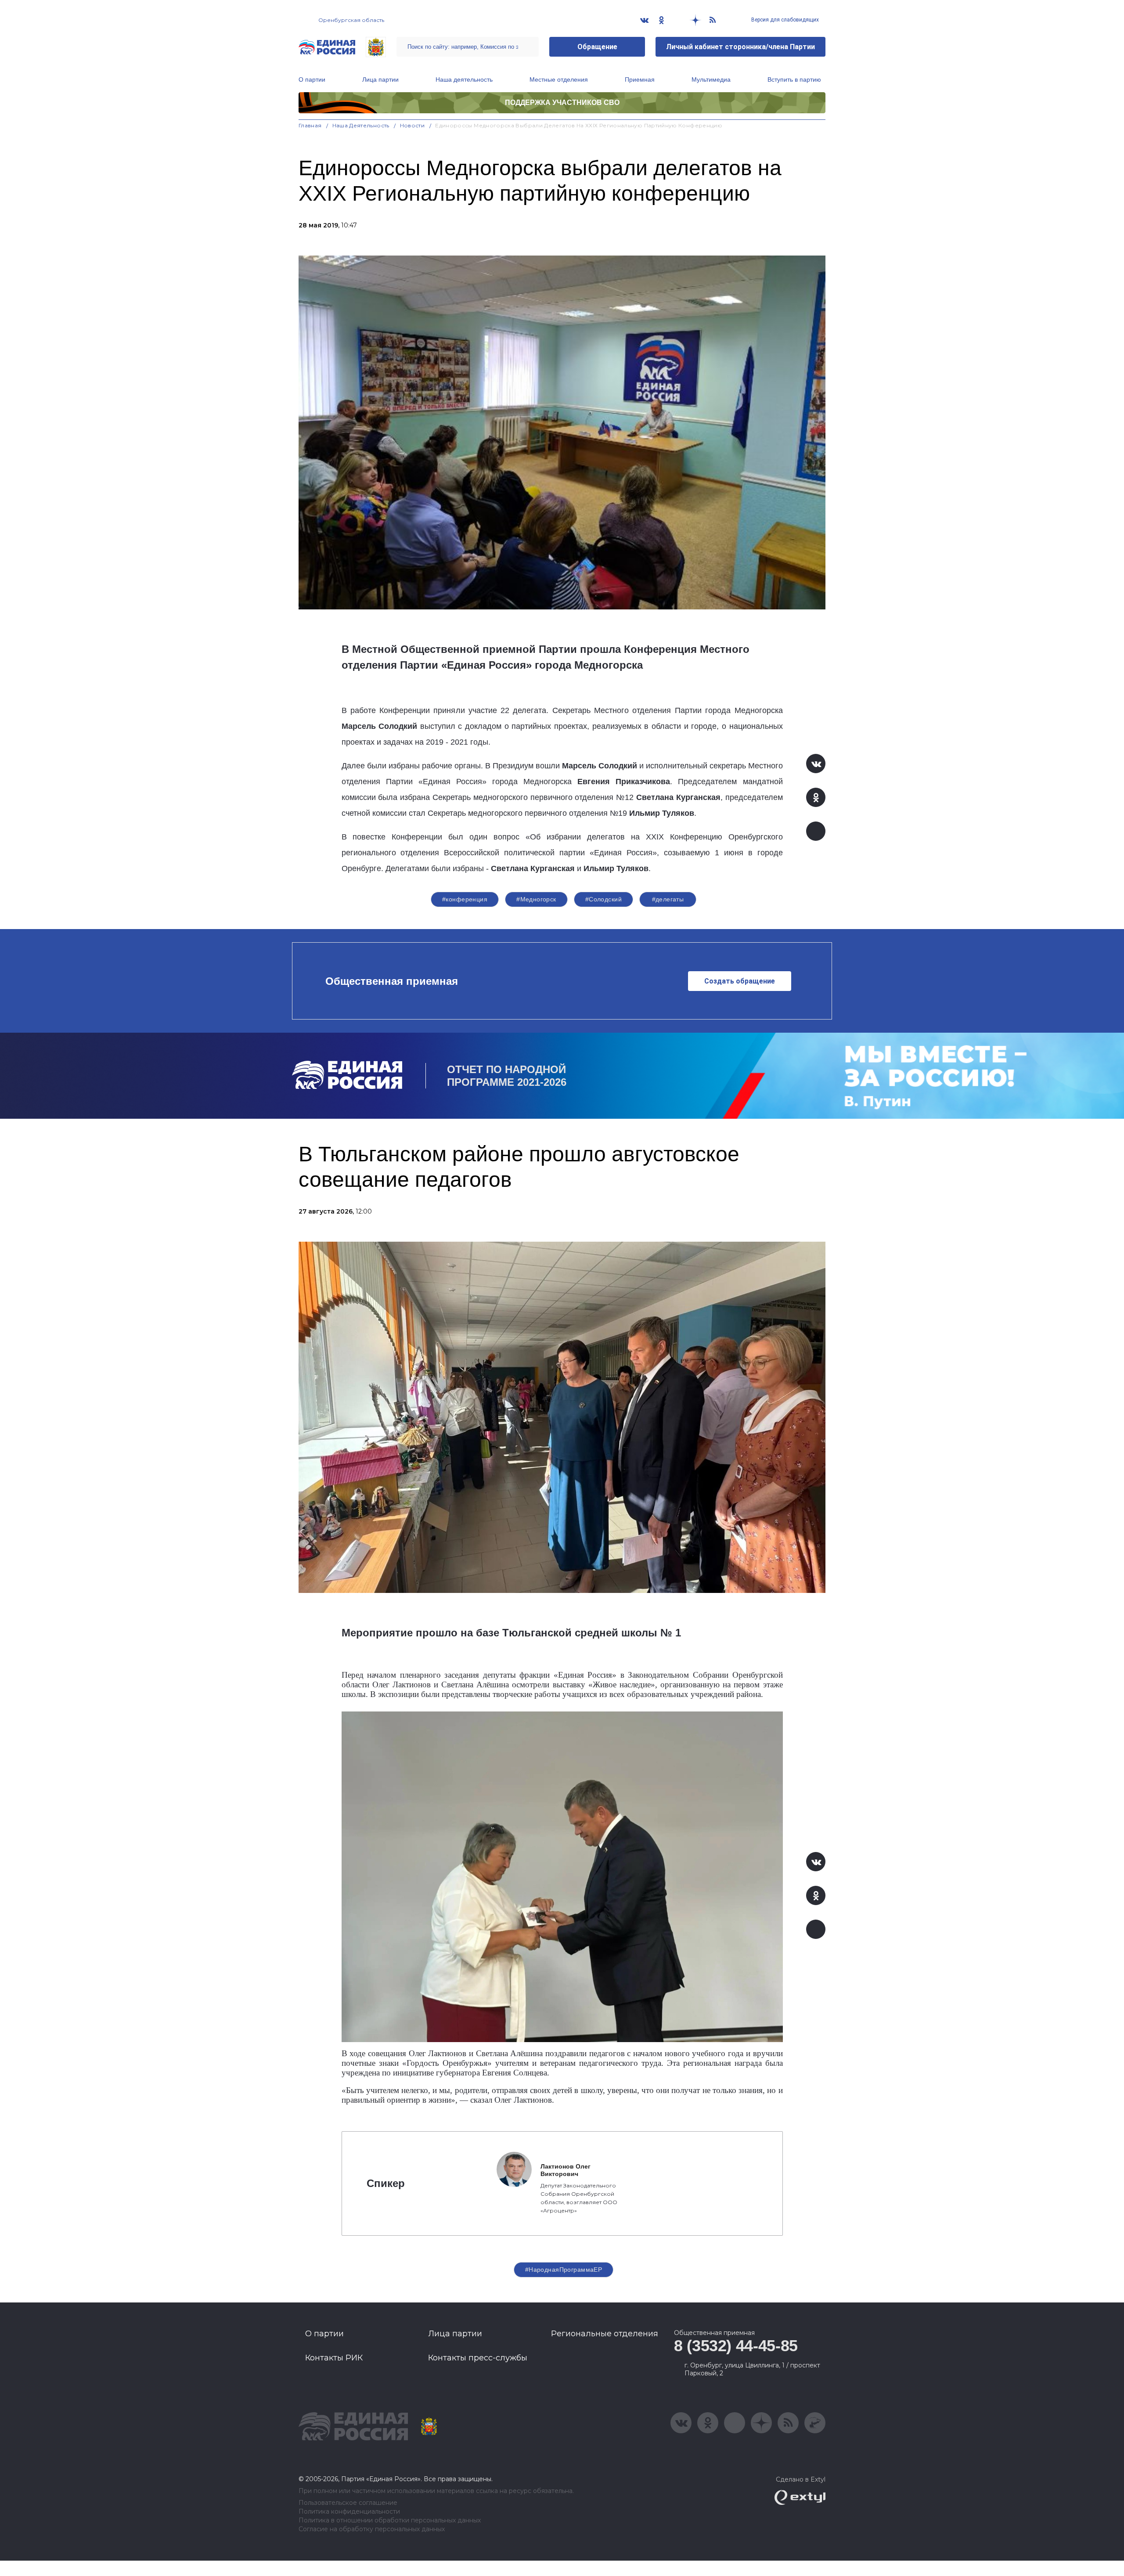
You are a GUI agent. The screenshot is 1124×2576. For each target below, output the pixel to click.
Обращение (597, 47)
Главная (310, 125)
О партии (312, 79)
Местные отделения (559, 79)
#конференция (465, 899)
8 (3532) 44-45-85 (736, 2346)
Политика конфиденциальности (349, 2512)
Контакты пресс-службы (478, 2358)
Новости (412, 125)
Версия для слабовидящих (784, 20)
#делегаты (668, 899)
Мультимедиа (711, 79)
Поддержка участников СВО (562, 103)
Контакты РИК (334, 2358)
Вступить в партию (794, 79)
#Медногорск (536, 899)
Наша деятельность (464, 79)
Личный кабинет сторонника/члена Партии (740, 47)
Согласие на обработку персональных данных (372, 2529)
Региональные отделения (605, 2334)
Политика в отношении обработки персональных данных (390, 2520)
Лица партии (380, 79)
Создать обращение (740, 981)
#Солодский (603, 899)
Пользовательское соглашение (348, 2503)
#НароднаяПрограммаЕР (564, 2270)
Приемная (640, 79)
